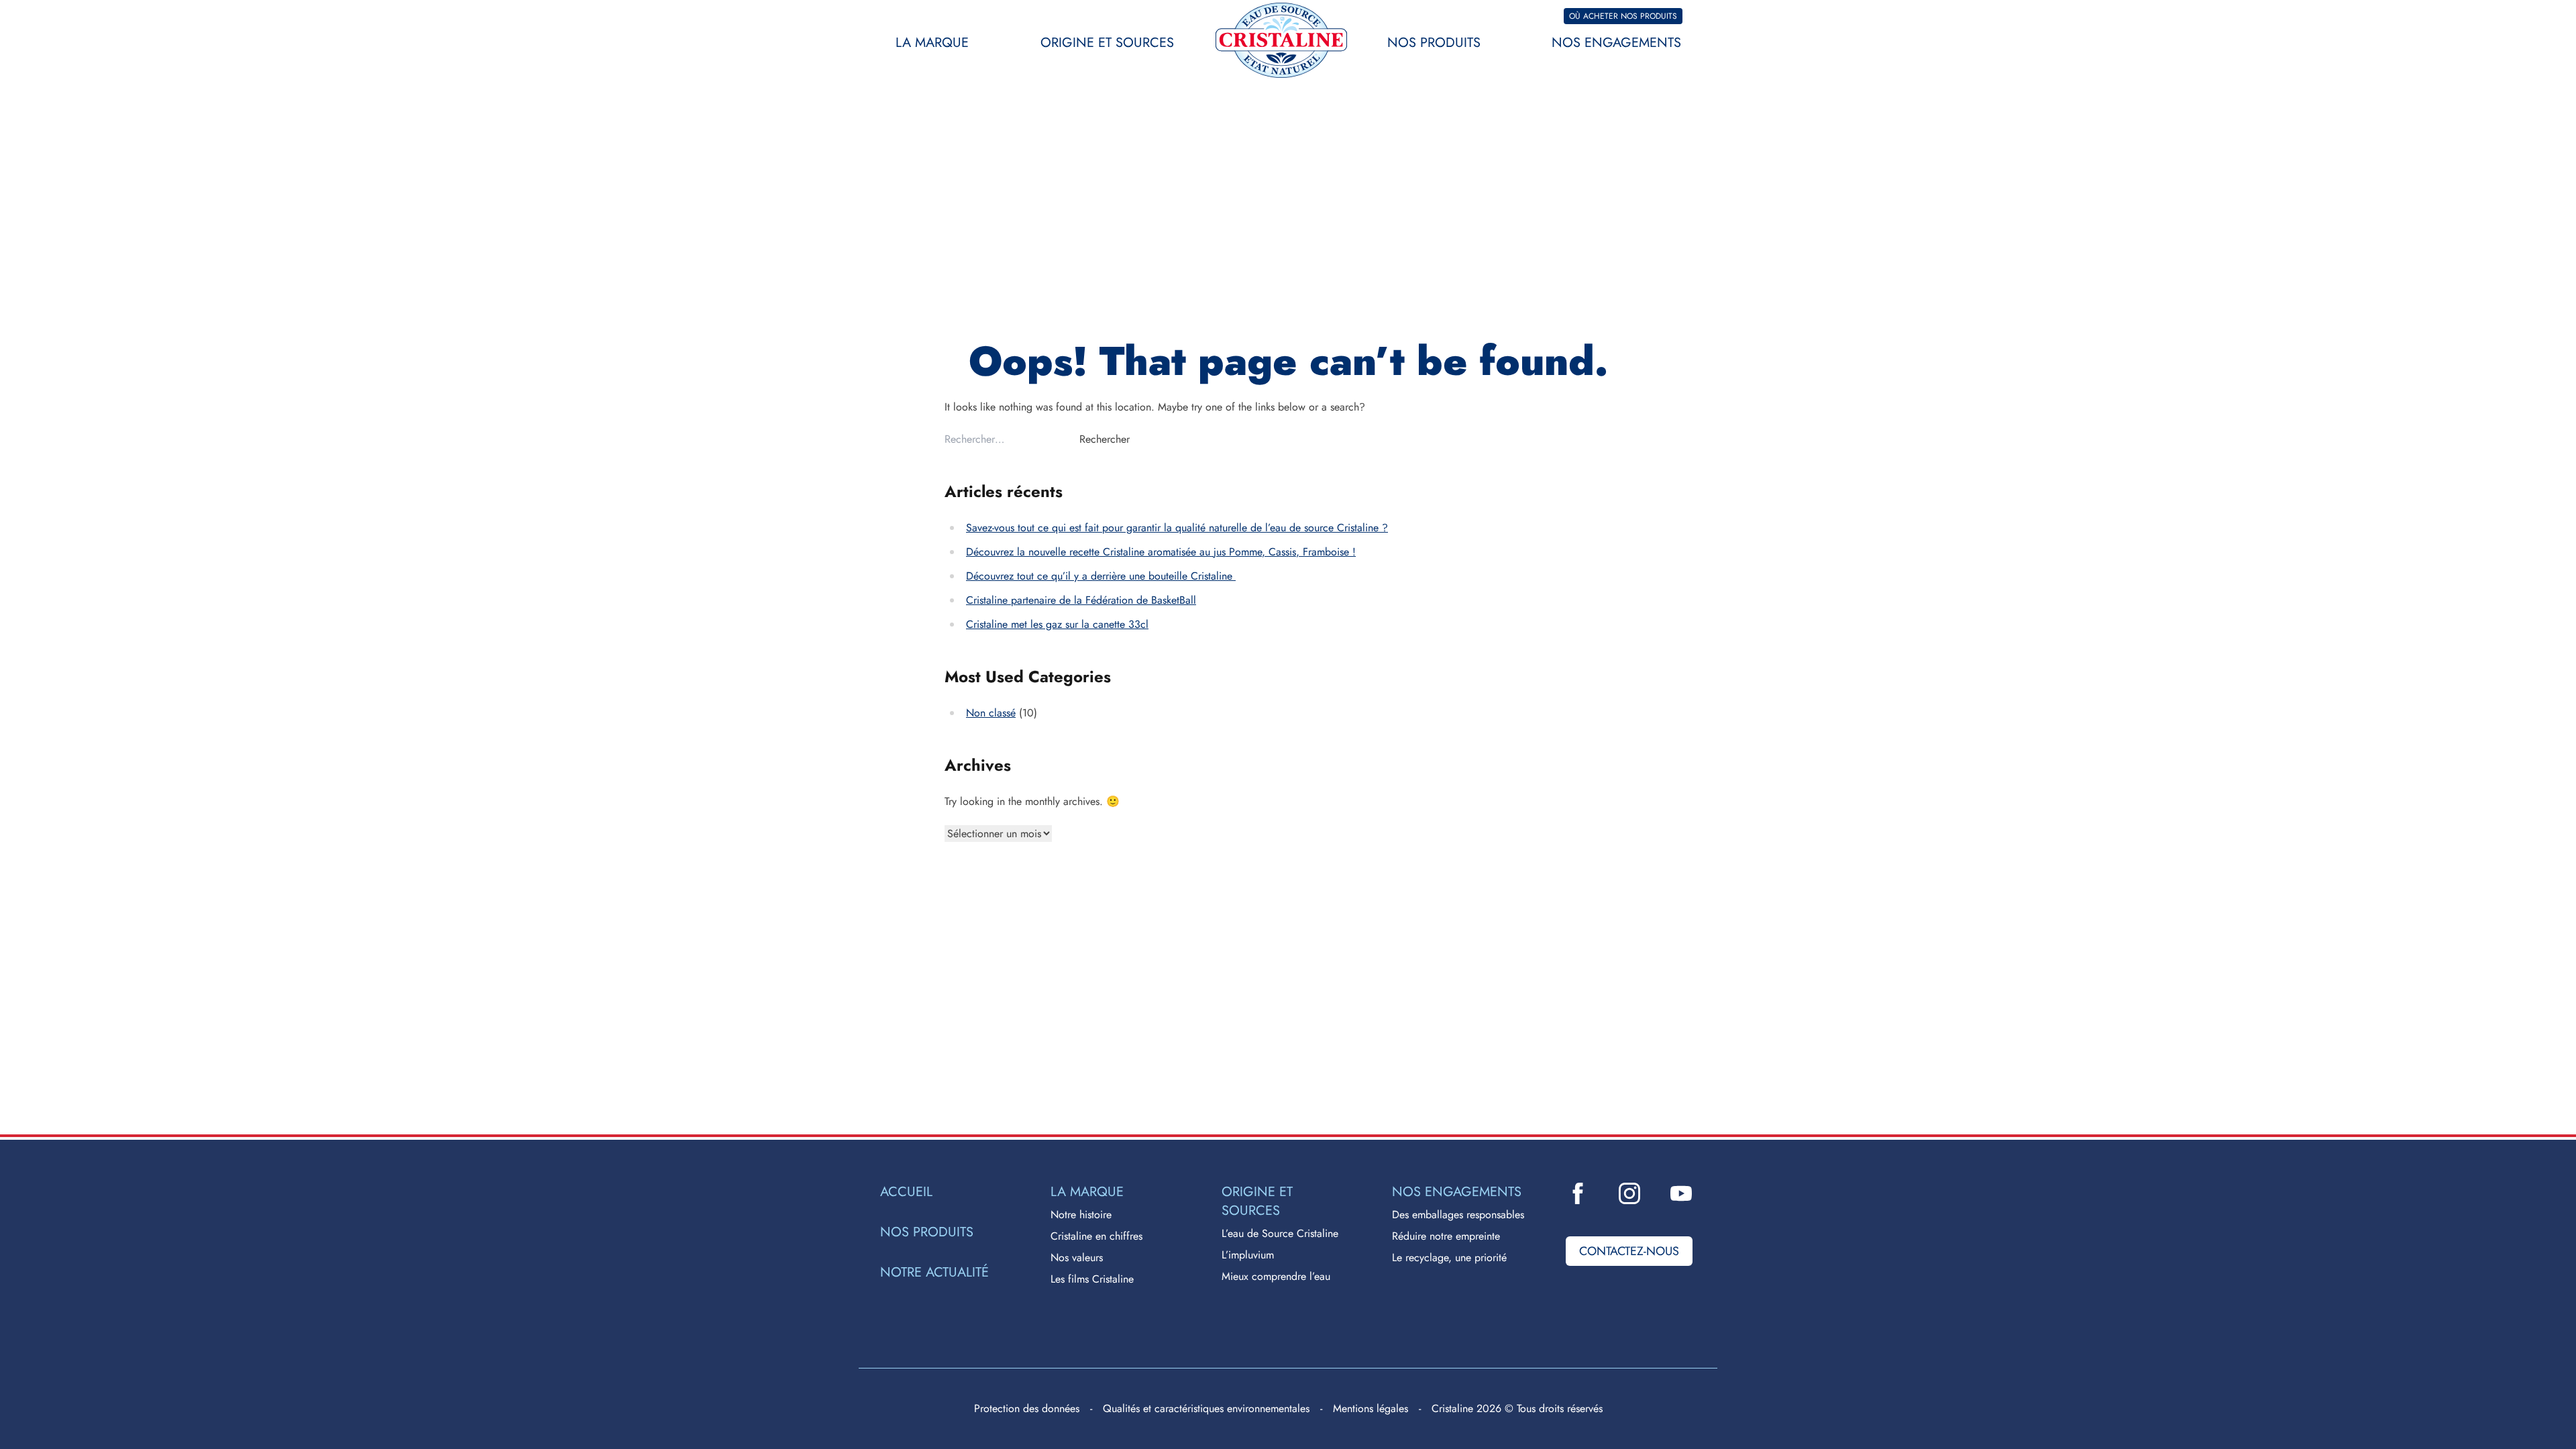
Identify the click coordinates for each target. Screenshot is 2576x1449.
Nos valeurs (1077, 1257)
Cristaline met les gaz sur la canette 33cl (1057, 624)
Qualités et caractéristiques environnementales (1206, 1408)
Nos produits (1434, 43)
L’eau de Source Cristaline (1280, 1233)
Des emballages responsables (1458, 1215)
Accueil (906, 1192)
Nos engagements (1616, 43)
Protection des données (1027, 1408)
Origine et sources (1107, 43)
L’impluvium (1248, 1255)
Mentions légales (1371, 1408)
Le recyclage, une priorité (1449, 1257)
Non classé (991, 713)
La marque (932, 43)
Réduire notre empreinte (1446, 1236)
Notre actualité (934, 1273)
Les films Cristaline (1092, 1279)
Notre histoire (1081, 1215)
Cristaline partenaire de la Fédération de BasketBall (1081, 600)
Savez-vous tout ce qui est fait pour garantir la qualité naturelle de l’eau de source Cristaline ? (1177, 528)
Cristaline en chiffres (1096, 1236)
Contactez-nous (1629, 1251)
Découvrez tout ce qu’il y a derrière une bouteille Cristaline (1101, 576)
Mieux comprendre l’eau (1276, 1276)
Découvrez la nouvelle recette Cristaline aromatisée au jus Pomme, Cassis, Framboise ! (1161, 552)
